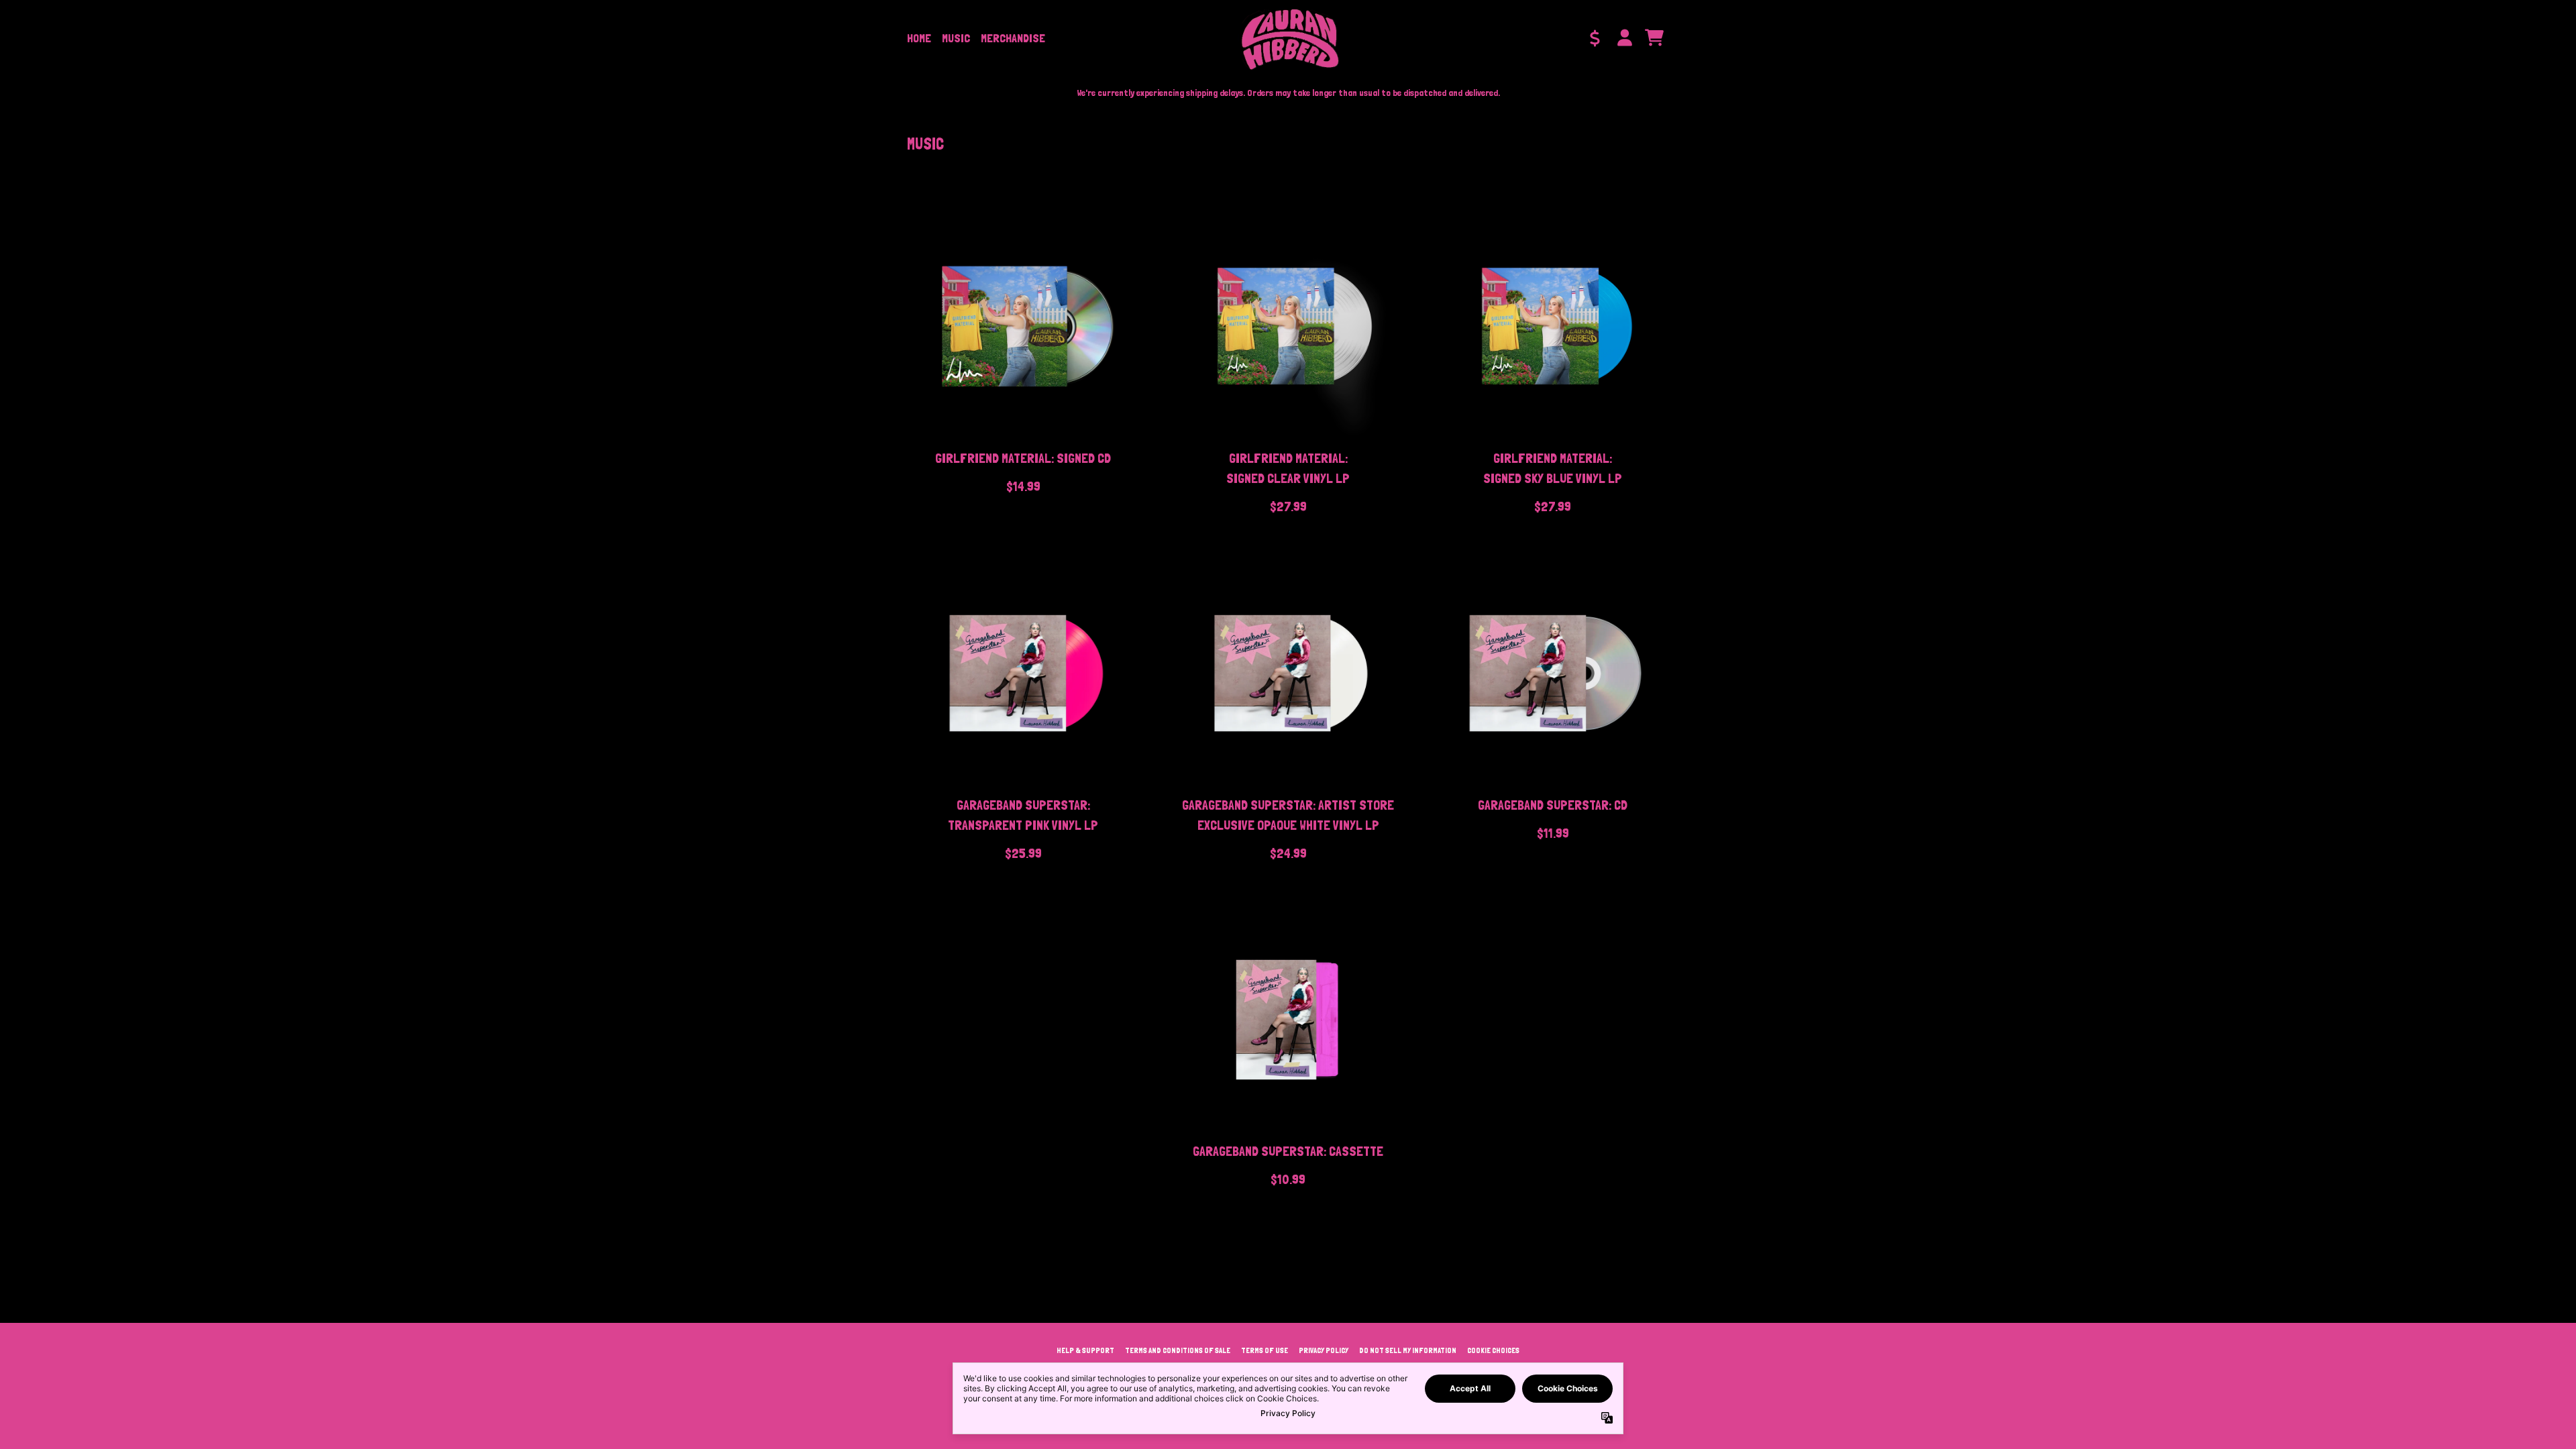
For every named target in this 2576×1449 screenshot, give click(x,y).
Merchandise (1013, 38)
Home (919, 38)
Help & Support (1085, 1350)
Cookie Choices (1493, 1350)
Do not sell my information (1408, 1350)
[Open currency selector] (1595, 38)
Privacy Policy (1324, 1350)
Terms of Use (1265, 1350)
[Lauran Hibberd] (1288, 38)
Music (956, 38)
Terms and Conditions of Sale (1178, 1350)
